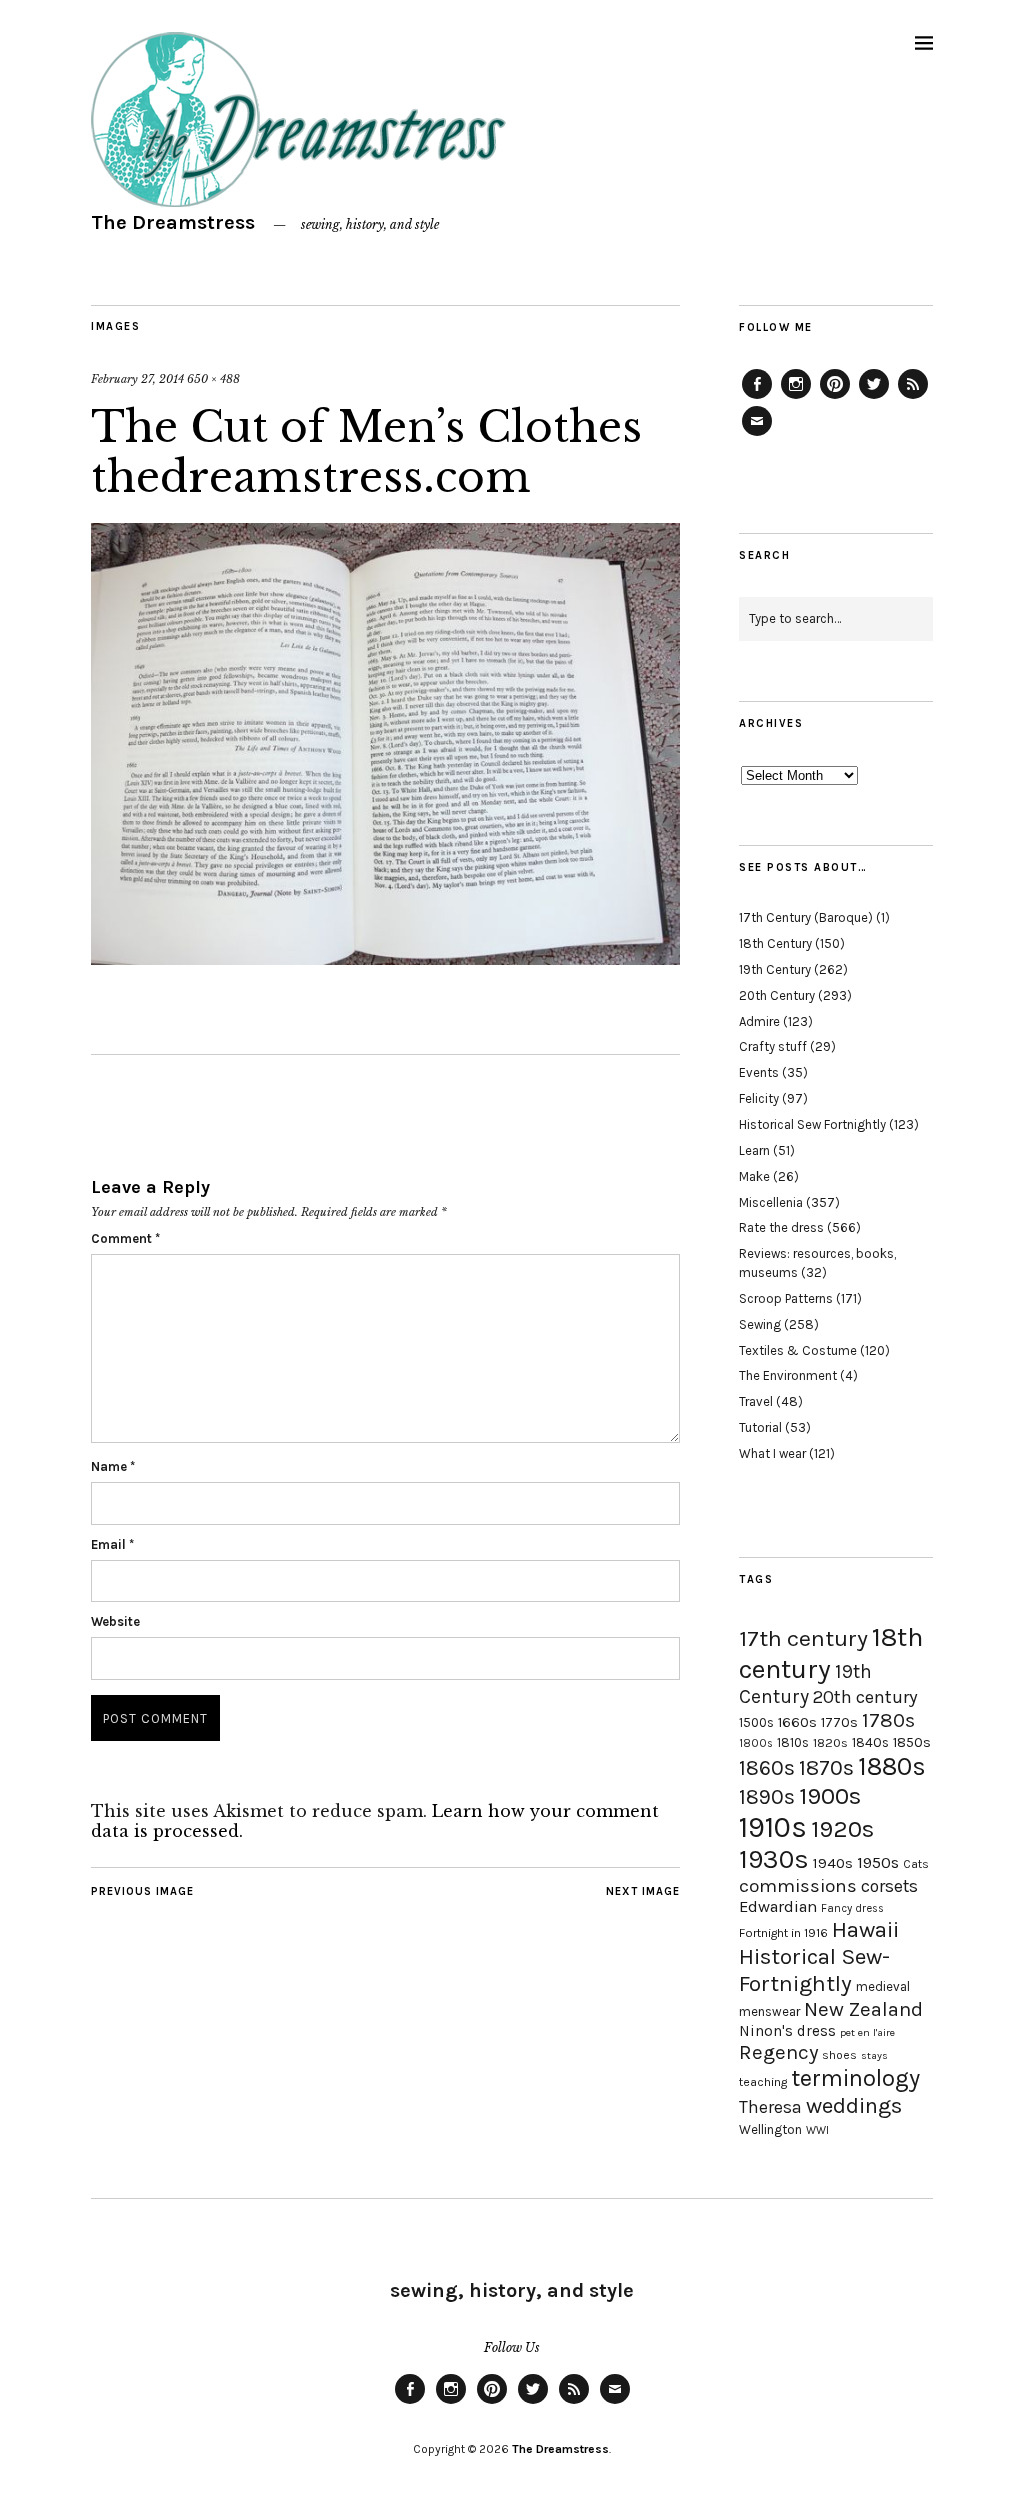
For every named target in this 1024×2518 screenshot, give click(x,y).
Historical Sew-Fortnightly (814, 1970)
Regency (778, 2052)
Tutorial (760, 1427)
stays (874, 2055)
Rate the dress (781, 1227)
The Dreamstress (173, 222)
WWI (817, 2130)
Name (113, 1466)
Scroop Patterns (786, 1298)
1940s (833, 1863)
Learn (754, 1150)
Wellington (770, 2129)
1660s (797, 1722)
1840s (870, 1742)
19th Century (775, 969)
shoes (839, 2055)
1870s (826, 1767)
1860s (767, 1768)
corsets (889, 1886)
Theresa (770, 2107)
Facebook (757, 398)
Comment (125, 1238)
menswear (769, 2011)
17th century (803, 1638)
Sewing (760, 1324)
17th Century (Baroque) (806, 917)
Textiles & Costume (798, 1350)
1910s (773, 1827)
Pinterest (835, 398)
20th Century (777, 995)
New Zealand (863, 2009)
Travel (756, 1401)
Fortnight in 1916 (783, 1933)
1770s (839, 1722)
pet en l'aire (867, 2032)
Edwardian (778, 1906)
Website (115, 1621)
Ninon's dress (787, 2031)
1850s (912, 1742)
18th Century (775, 943)
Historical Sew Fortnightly (812, 1124)
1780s (888, 1720)
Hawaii (865, 1929)
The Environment (788, 1375)
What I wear (772, 1453)
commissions (798, 1886)
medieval (883, 1986)
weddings (854, 2105)
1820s (830, 1742)
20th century (865, 1697)
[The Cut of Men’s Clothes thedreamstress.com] (385, 959)
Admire (759, 1021)
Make (754, 1176)
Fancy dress (852, 1908)
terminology (855, 2078)
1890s (767, 1797)
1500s (756, 1722)
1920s (842, 1829)
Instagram (796, 398)
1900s (830, 1796)
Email (112, 1544)
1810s (793, 1742)
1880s (892, 1766)
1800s (756, 1743)
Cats (916, 1864)
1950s (878, 1862)
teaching (763, 2082)
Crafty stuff (773, 1046)
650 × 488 (213, 379)
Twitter (874, 398)
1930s (774, 1859)
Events (759, 1072)
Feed (913, 398)
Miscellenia (771, 1202)
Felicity (759, 1098)
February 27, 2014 (137, 379)
